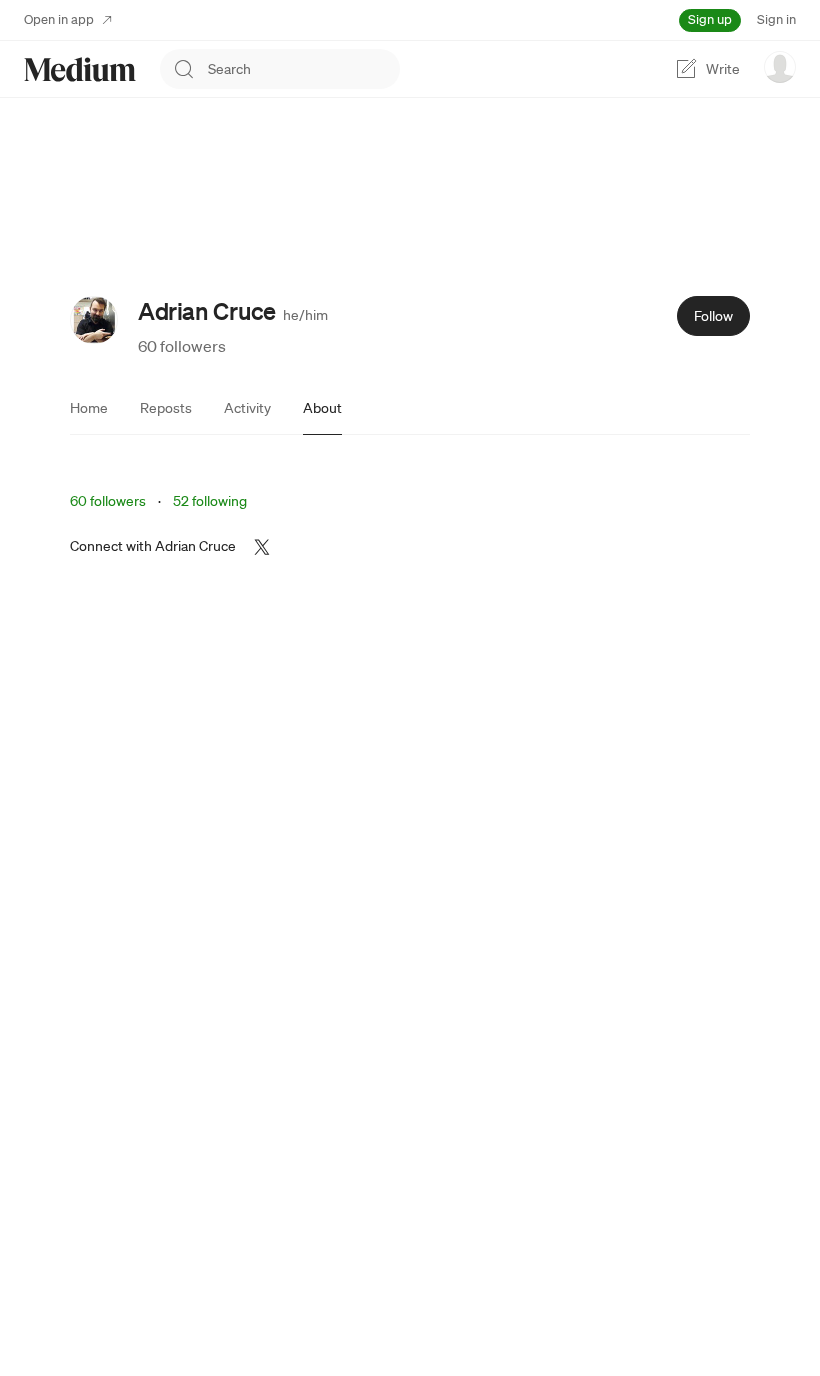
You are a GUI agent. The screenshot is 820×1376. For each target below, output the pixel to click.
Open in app (59, 19)
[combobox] (304, 69)
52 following (210, 501)
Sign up (710, 19)
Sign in (776, 19)
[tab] (89, 408)
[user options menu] (780, 67)
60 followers (182, 346)
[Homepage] (80, 69)
